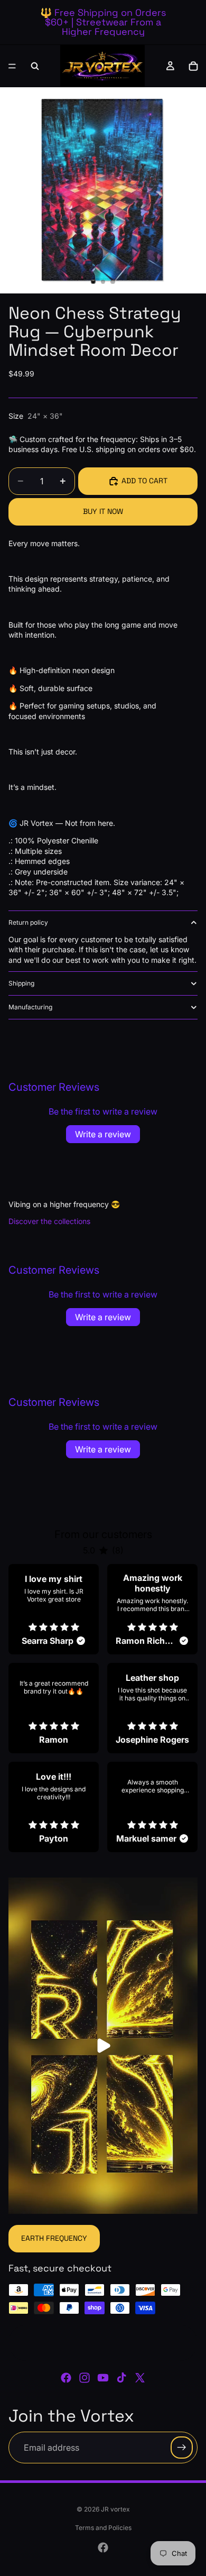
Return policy (28, 922)
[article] (54, 1609)
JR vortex (115, 2509)
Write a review (103, 1134)
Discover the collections (49, 1221)
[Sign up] (182, 2447)
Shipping (21, 983)
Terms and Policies (103, 2528)
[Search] (35, 66)
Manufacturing (30, 1007)
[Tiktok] (121, 2378)
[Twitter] (140, 2378)
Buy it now (103, 511)
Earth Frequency (54, 2238)
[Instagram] (85, 2378)
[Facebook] (66, 2378)
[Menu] (12, 66)
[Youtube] (103, 2378)
